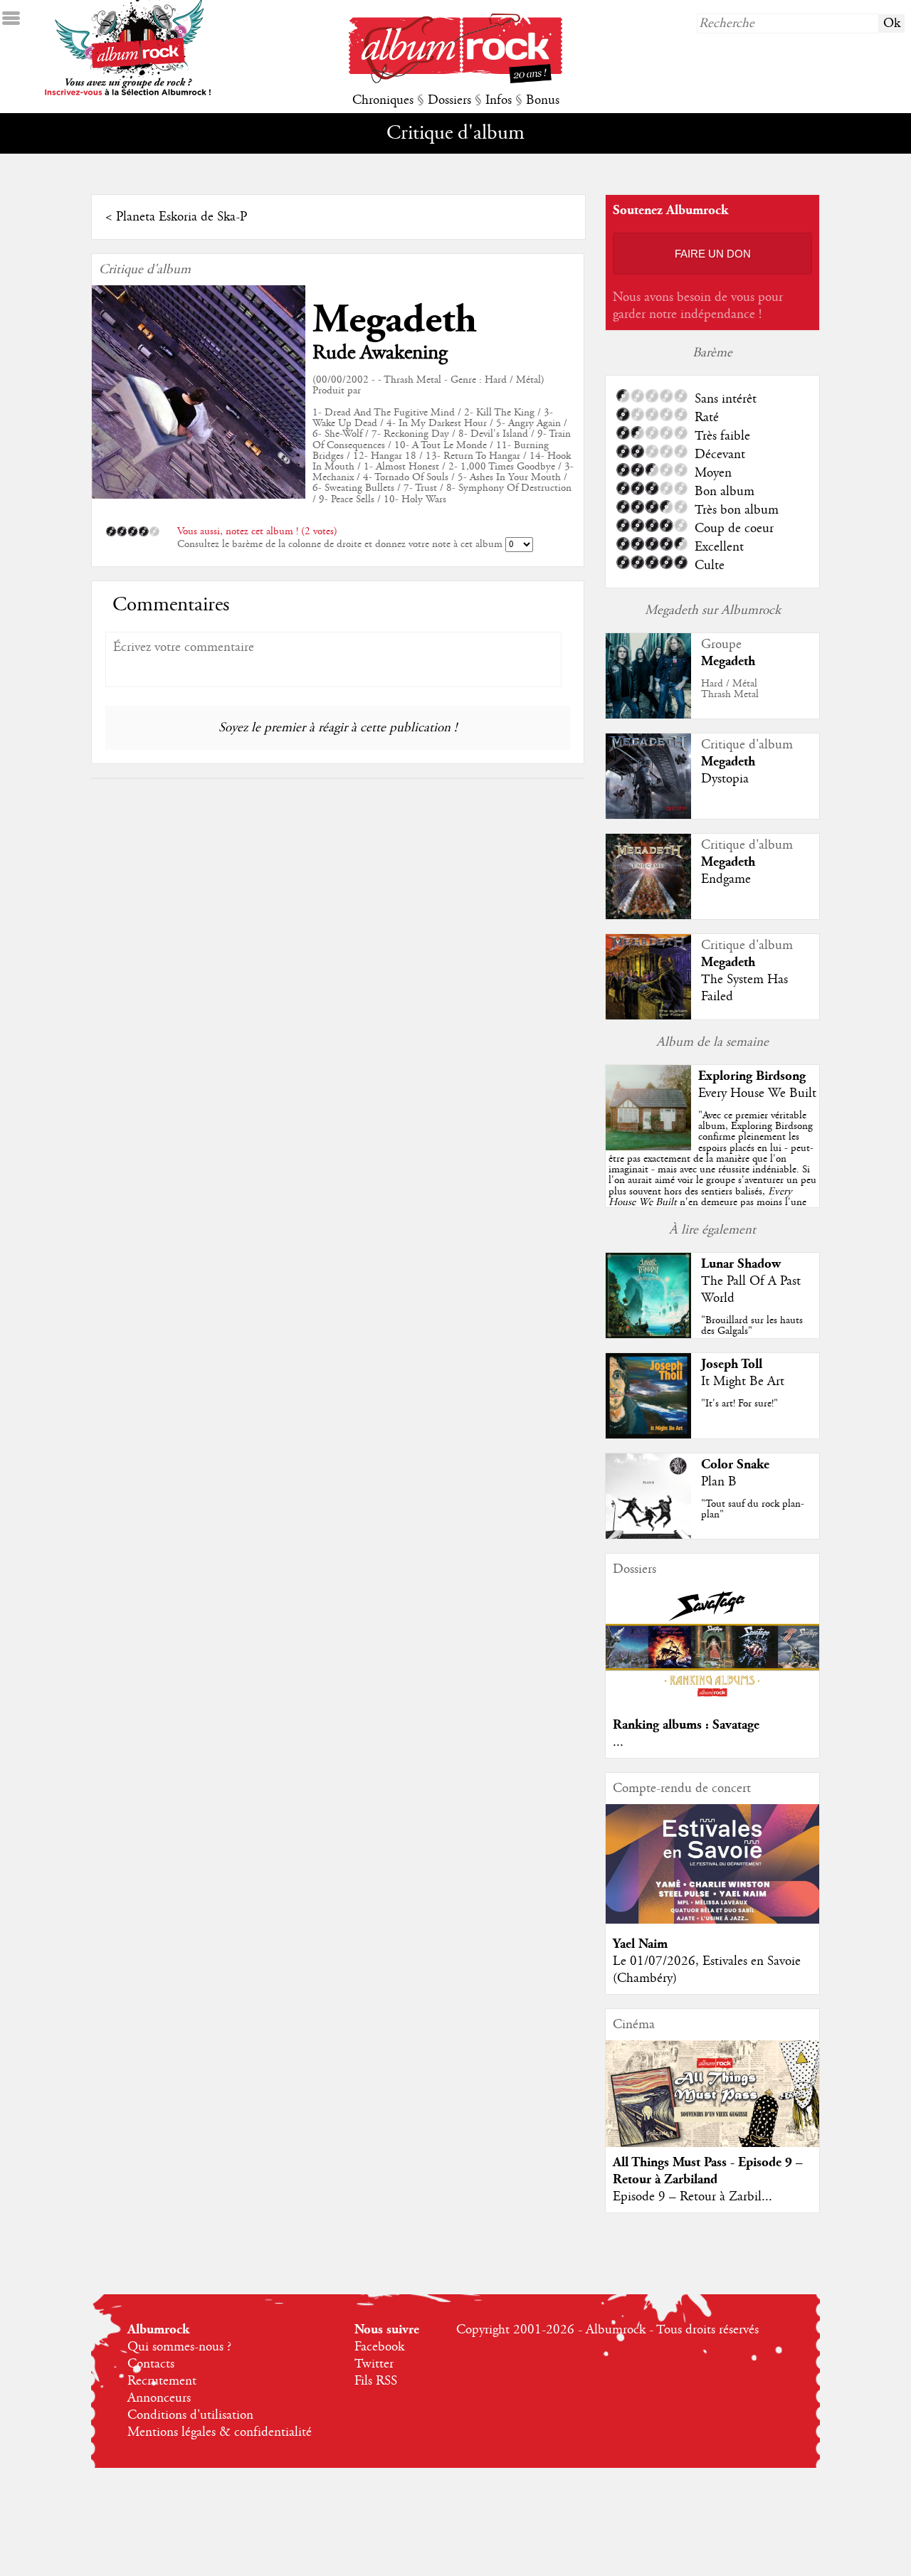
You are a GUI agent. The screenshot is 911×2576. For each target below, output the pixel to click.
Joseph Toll (732, 1364)
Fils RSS (376, 2381)
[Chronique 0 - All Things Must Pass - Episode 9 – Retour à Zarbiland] (712, 2106)
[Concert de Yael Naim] (712, 1920)
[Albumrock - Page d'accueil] (455, 80)
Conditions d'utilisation (190, 2415)
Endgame (726, 879)
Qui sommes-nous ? (179, 2347)
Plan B (719, 1482)
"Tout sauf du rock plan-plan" (753, 1509)
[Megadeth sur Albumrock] (648, 715)
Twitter (374, 2364)
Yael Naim (640, 1944)
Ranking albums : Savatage (686, 1725)
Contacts (151, 2364)
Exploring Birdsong (752, 1076)
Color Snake (735, 1464)
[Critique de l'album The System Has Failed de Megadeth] (648, 1016)
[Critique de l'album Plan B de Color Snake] (648, 1535)
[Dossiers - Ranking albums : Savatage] (712, 1701)
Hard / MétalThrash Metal (730, 689)
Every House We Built (757, 1093)
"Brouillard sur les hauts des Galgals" (752, 1326)
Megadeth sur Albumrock (713, 610)
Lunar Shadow (741, 1264)
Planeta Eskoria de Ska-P (181, 217)
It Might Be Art (743, 1382)
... (618, 1742)
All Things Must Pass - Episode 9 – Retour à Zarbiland (708, 2171)
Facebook (379, 2347)
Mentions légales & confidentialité (220, 2432)
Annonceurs (159, 2398)
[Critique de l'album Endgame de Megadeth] (648, 916)
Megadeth (395, 320)
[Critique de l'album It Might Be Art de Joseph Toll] (648, 1435)
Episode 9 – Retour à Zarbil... (693, 2197)
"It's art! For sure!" (739, 1404)
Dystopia (725, 779)
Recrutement (162, 2381)
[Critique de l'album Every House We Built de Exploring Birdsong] (648, 1147)
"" (712, 1175)
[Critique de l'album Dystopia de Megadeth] (648, 815)
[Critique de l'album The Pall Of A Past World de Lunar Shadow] (648, 1335)
